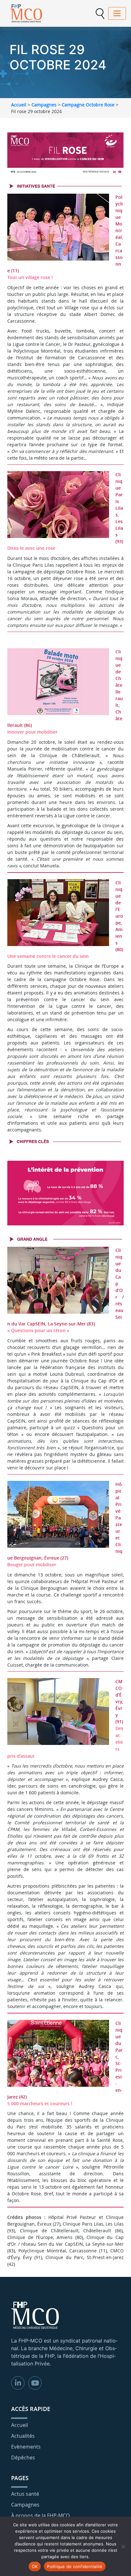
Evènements (26, 2447)
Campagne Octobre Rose (88, 105)
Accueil (19, 105)
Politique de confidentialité (75, 2566)
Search (100, 14)
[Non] (123, 2546)
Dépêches (23, 2458)
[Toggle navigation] (117, 13)
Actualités (23, 2436)
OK (35, 2566)
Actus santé (25, 2494)
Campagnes (44, 105)
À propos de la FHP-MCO (40, 2515)
